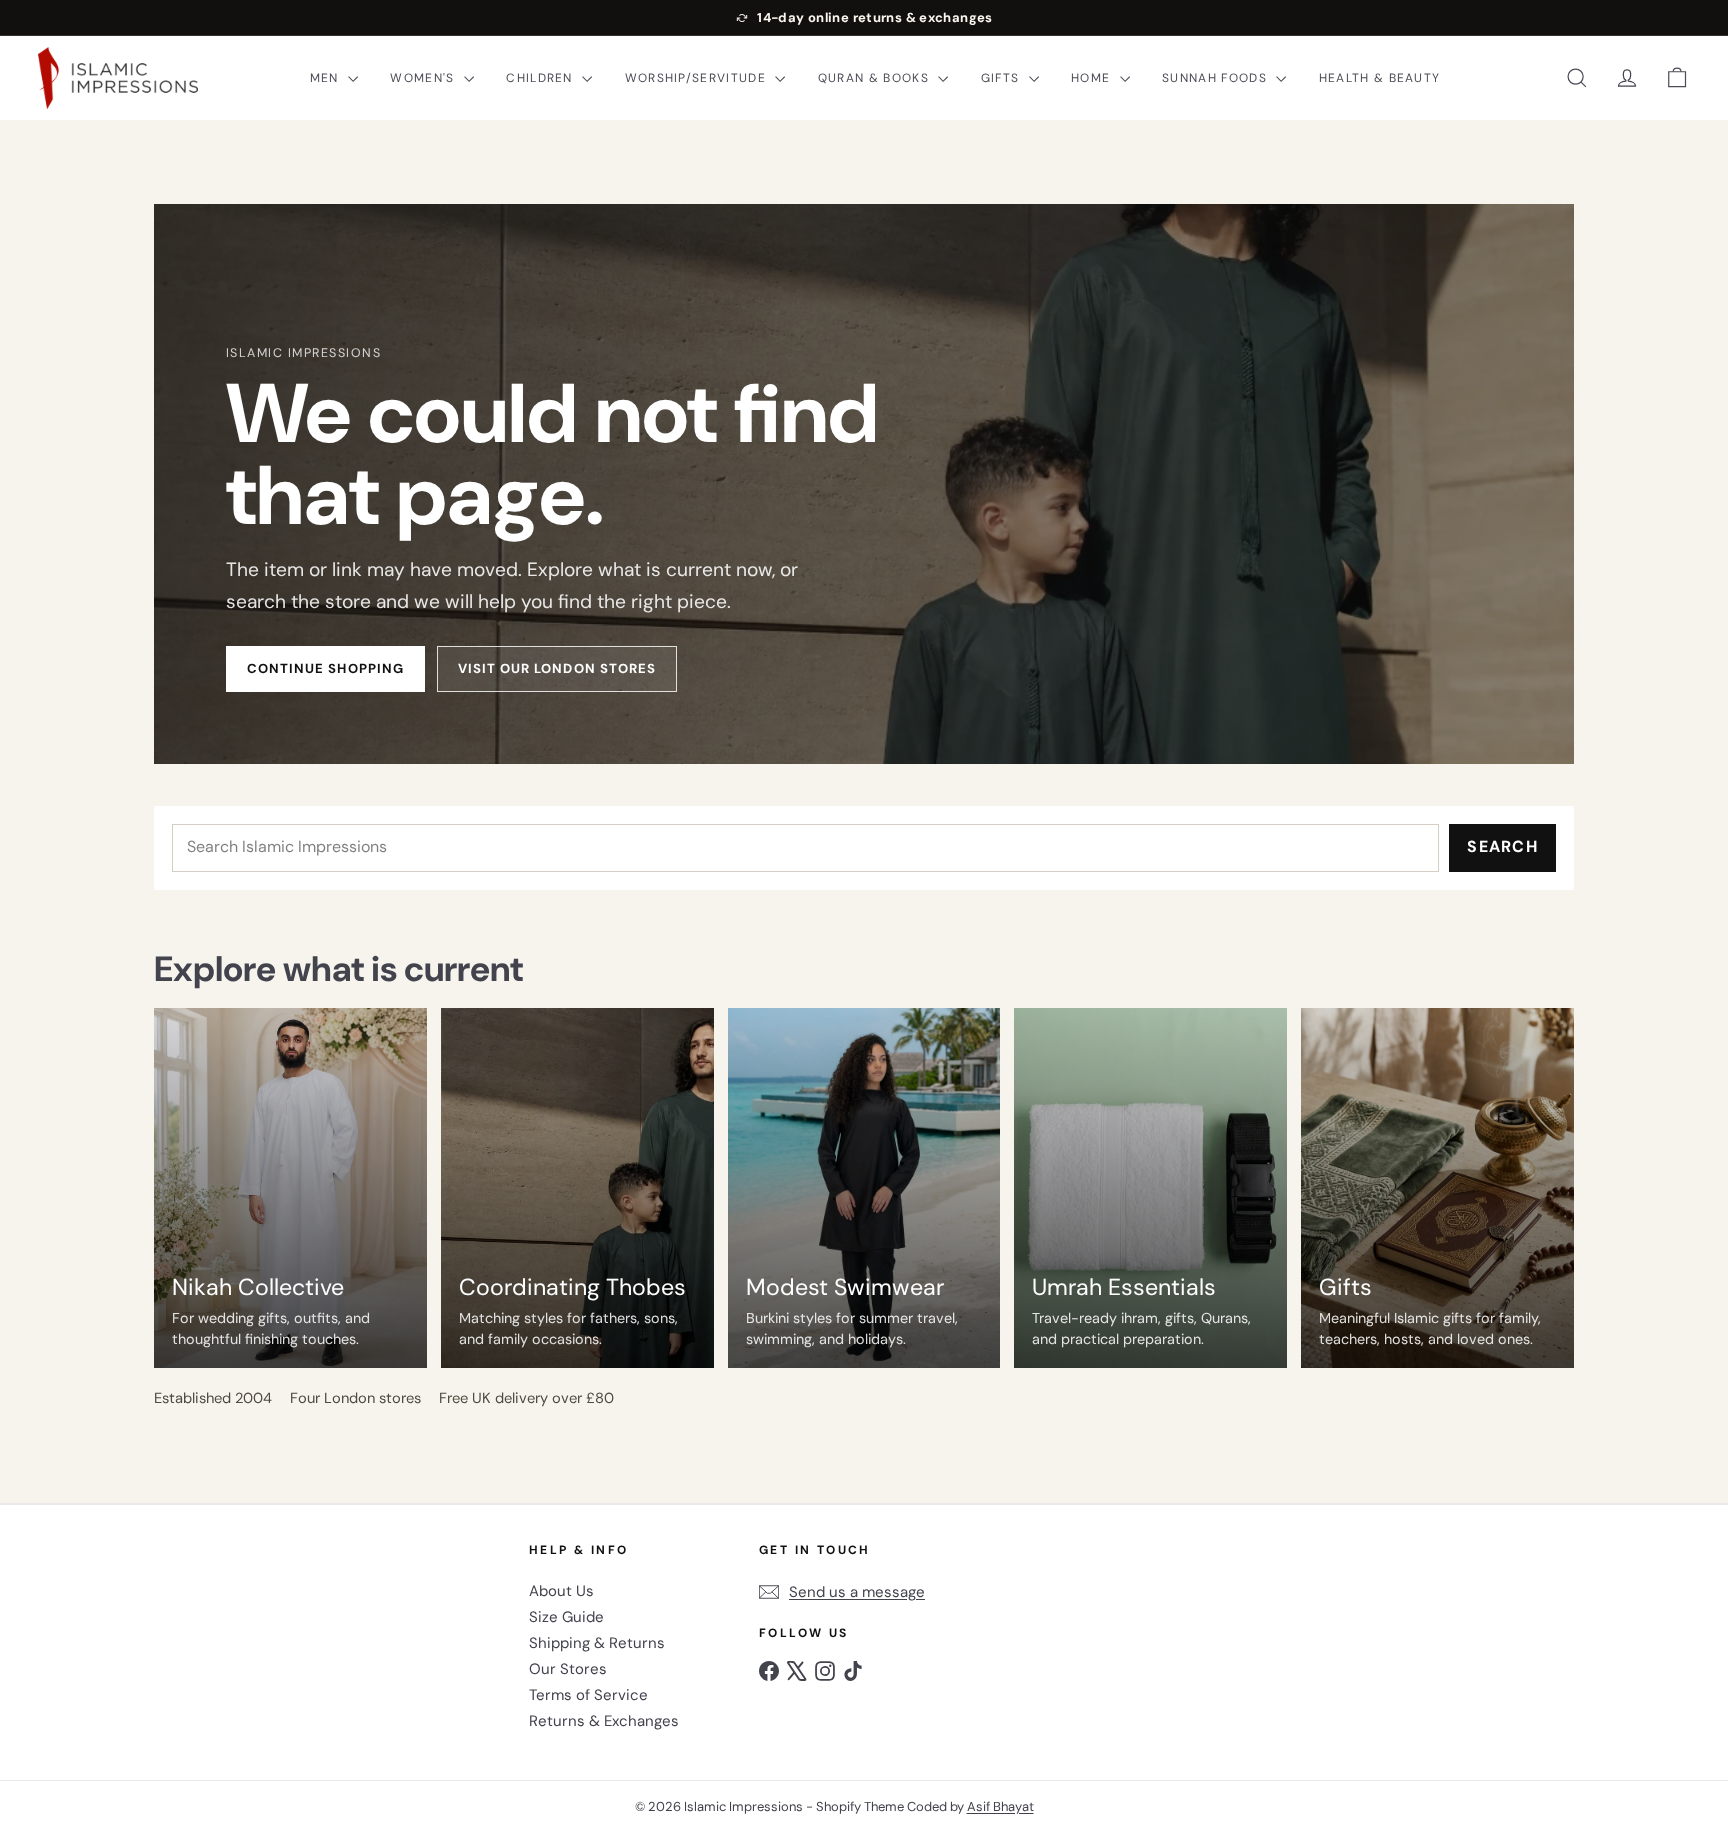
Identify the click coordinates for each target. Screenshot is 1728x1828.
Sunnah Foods (1216, 78)
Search (1502, 846)
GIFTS (1002, 78)
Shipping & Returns (597, 1643)
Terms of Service (588, 1695)
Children (541, 78)
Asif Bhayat (1000, 1806)
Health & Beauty (1380, 78)
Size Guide (566, 1617)
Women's (424, 78)
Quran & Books (875, 78)
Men (326, 78)
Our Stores (568, 1669)
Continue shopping (325, 668)
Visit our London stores (557, 668)
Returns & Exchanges (604, 1721)
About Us (561, 1591)
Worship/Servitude (698, 78)
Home (1093, 78)
